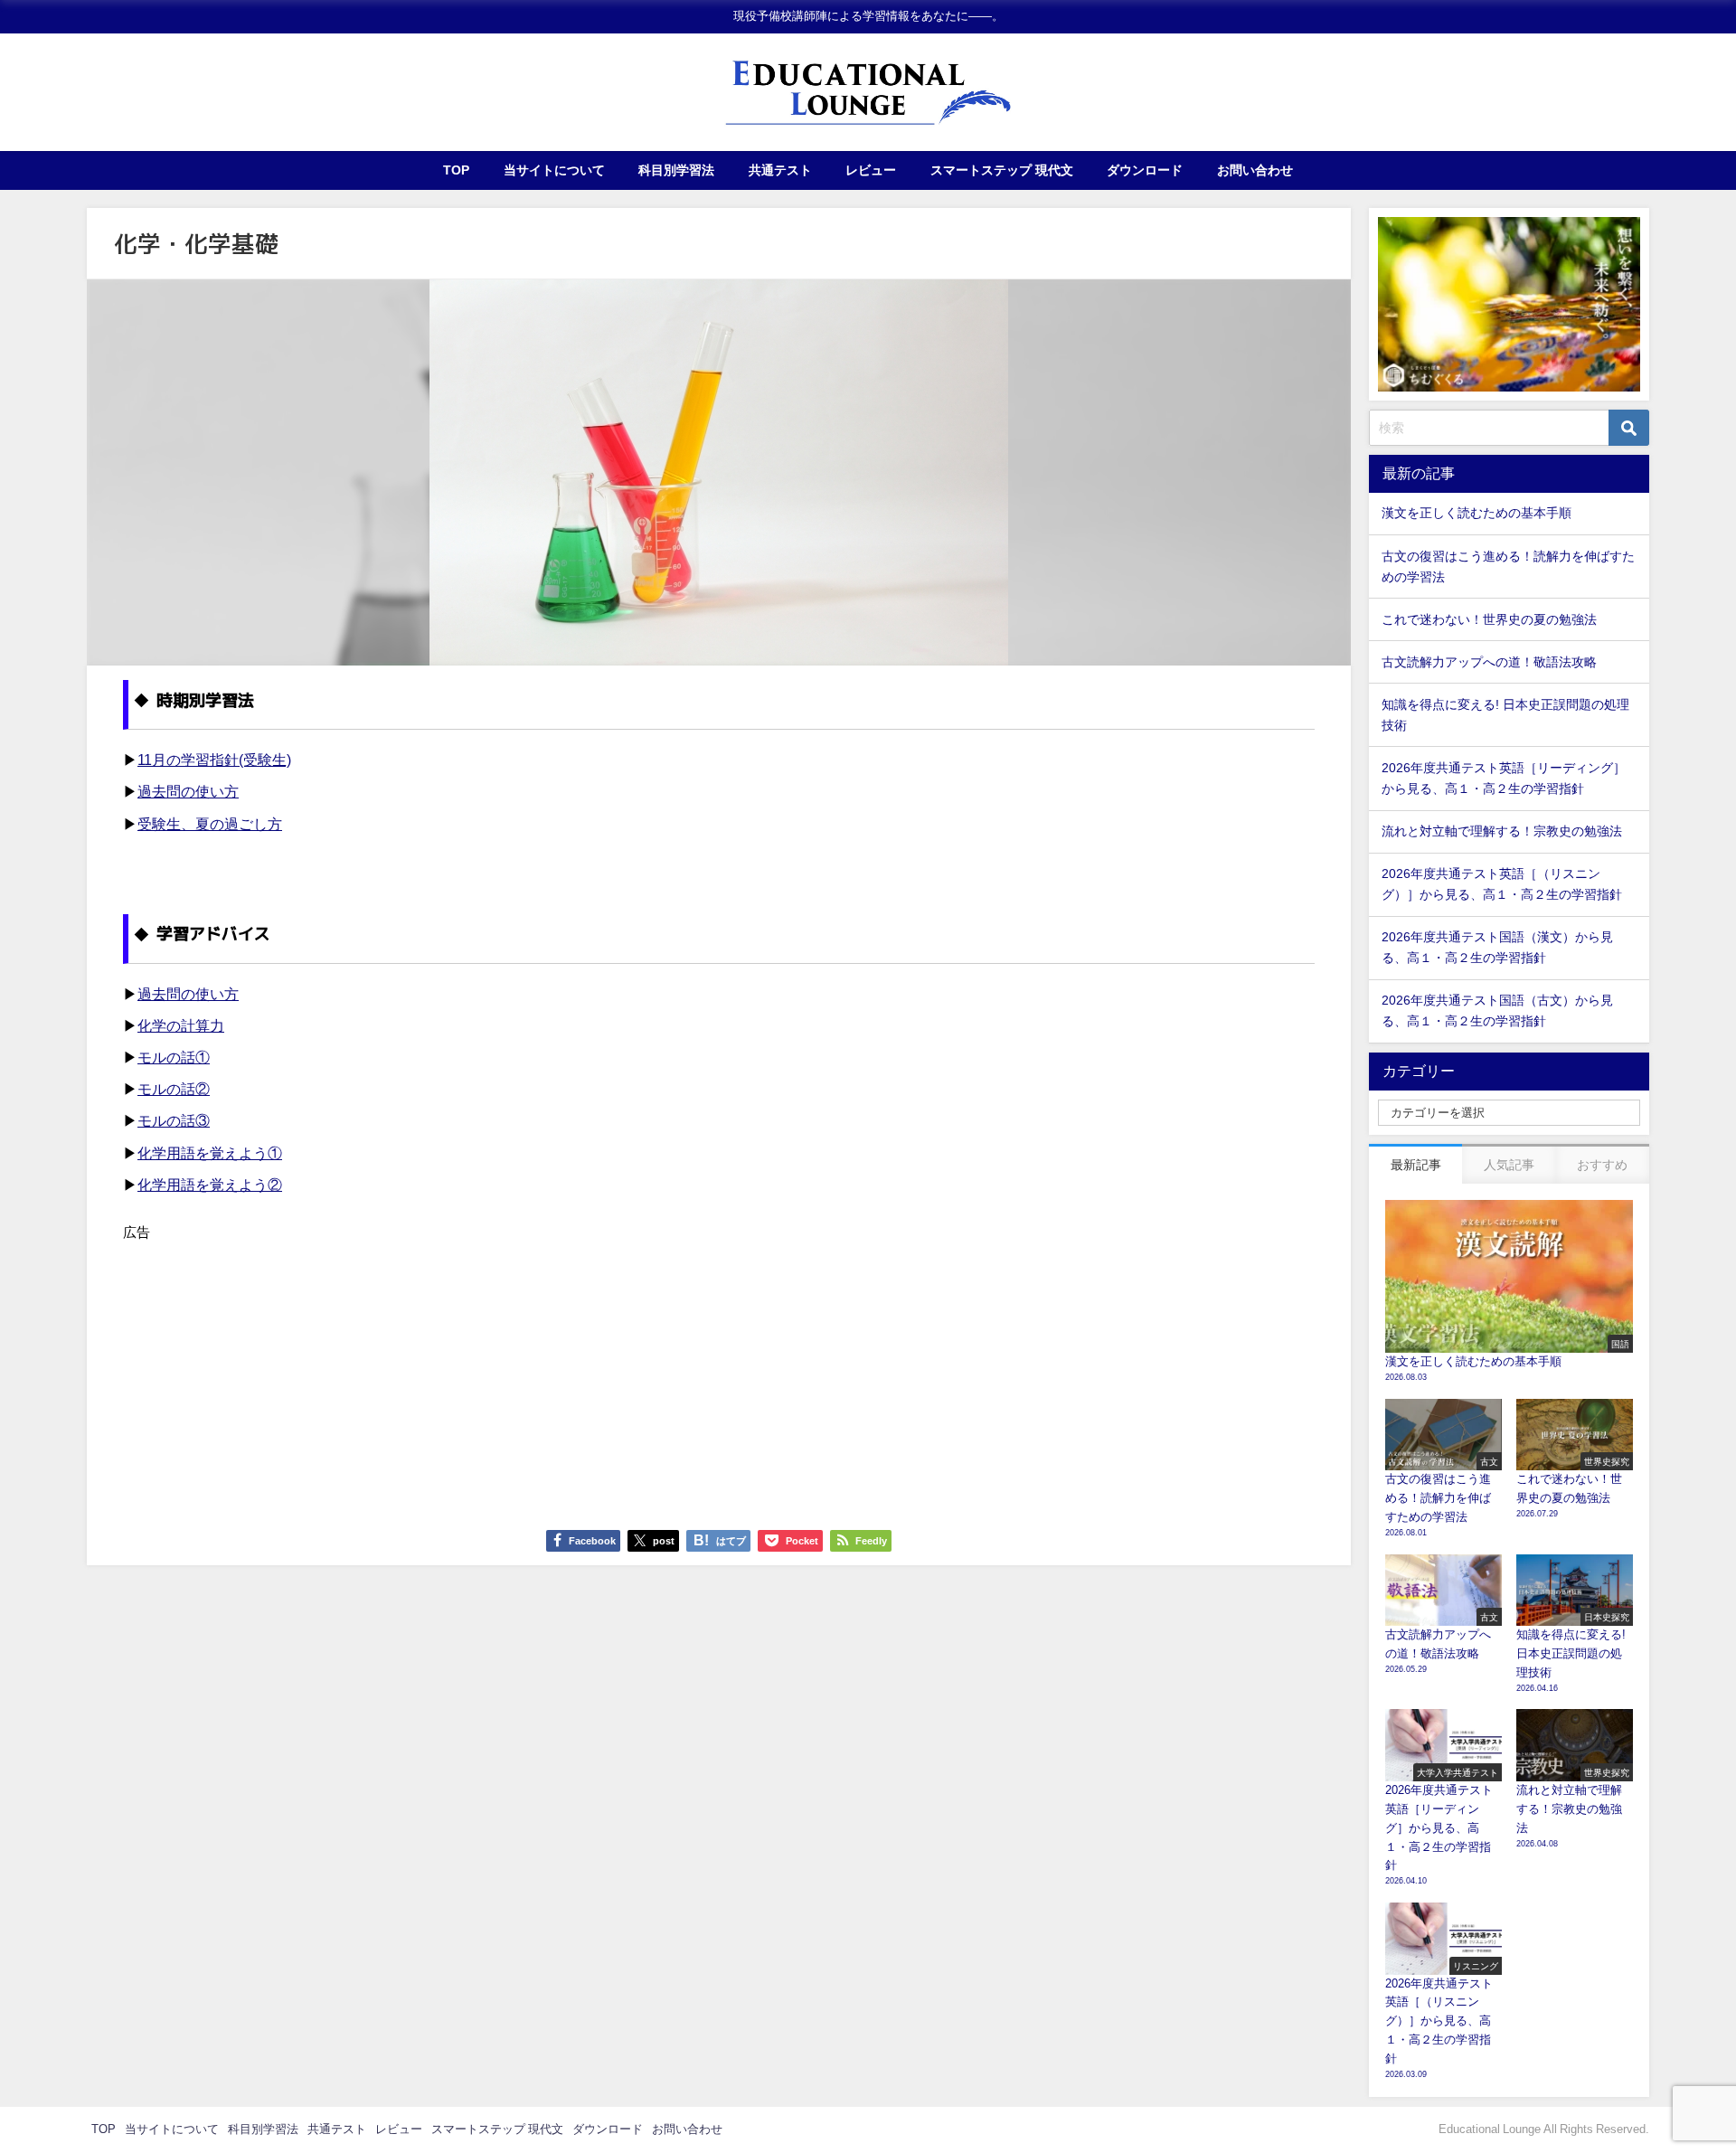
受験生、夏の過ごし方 (210, 824)
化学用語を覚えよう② (210, 1185)
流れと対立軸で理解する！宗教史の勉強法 (1502, 831)
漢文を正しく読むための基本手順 (1477, 513)
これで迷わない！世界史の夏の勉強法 (1489, 619)
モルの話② (174, 1089)
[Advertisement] (665, 1371)
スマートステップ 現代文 (1002, 170)
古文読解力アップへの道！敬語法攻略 (1489, 662)
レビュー (871, 170)
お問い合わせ (1255, 170)
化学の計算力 (181, 1025)
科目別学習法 (676, 170)
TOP (456, 170)
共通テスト (780, 170)
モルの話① (174, 1057)
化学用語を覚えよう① (210, 1153)
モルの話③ (174, 1120)
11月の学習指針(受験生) (214, 760)
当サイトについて (554, 170)
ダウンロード (1145, 170)
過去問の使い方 (188, 791)
